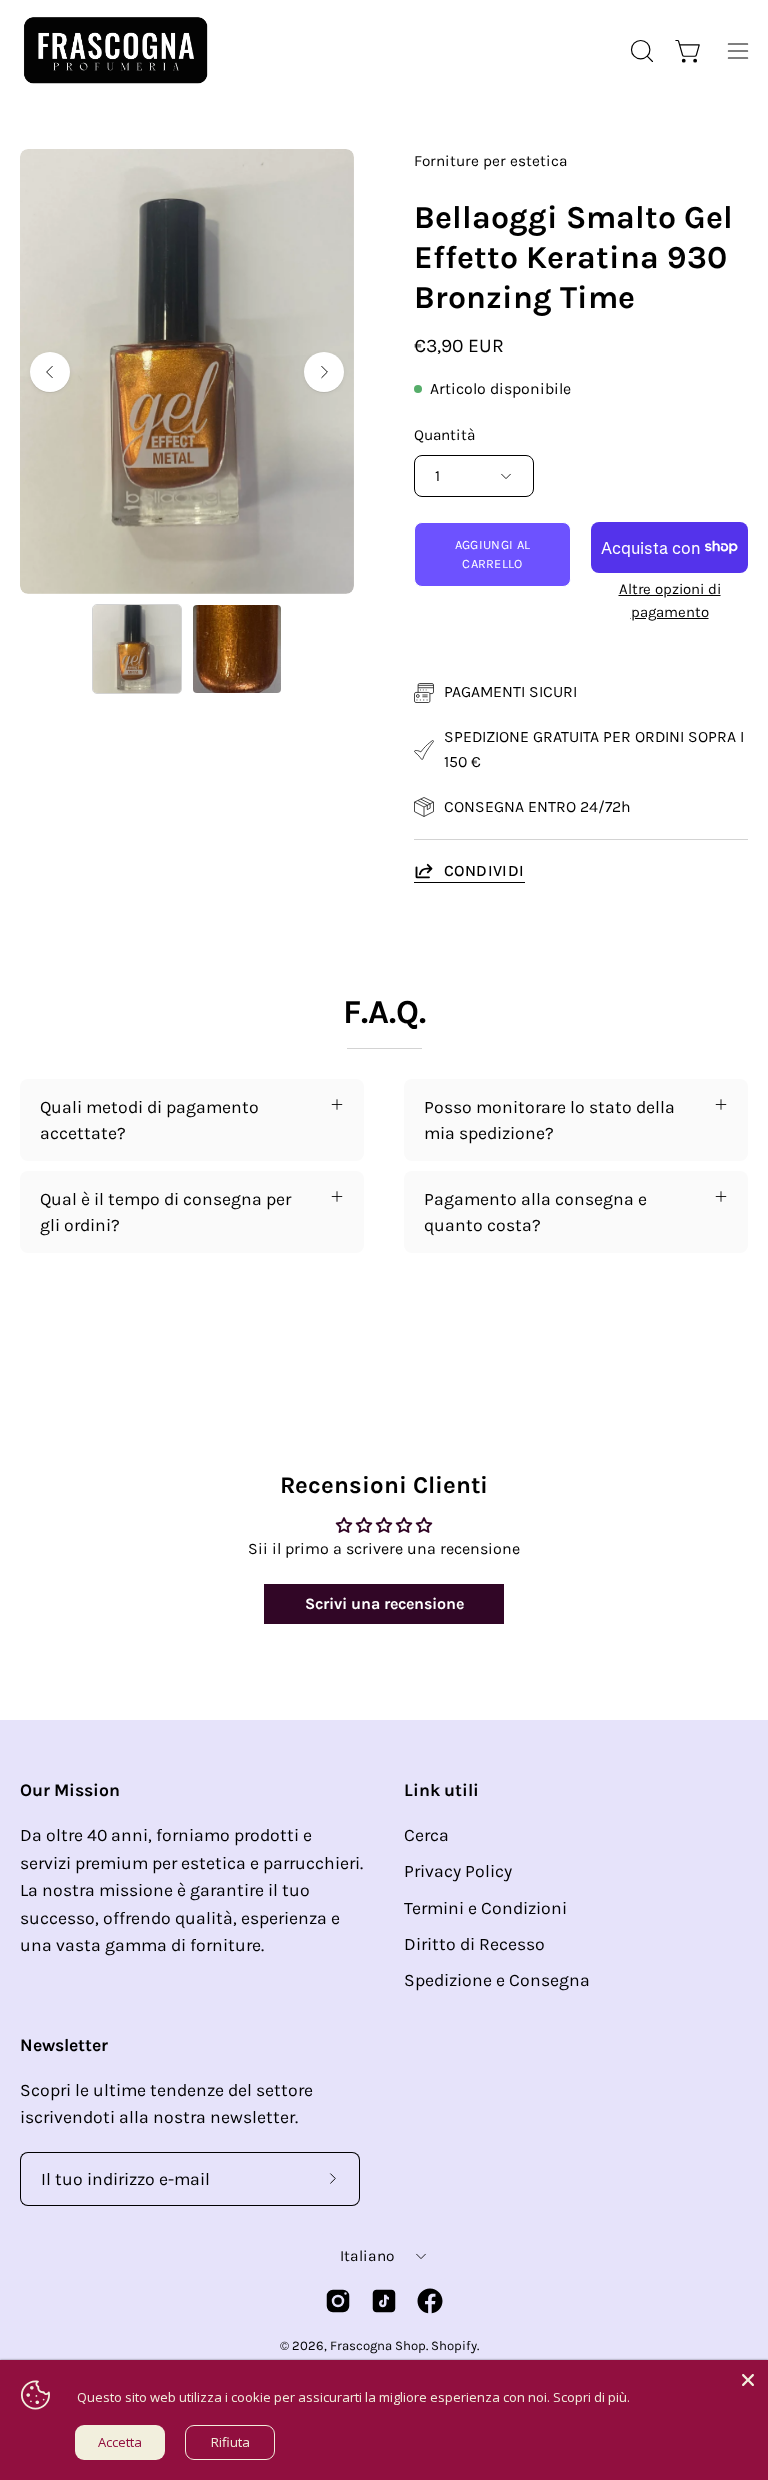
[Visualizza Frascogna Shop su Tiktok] (384, 2301)
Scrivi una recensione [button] (384, 1603)
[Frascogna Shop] (115, 50)
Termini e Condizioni (485, 1908)
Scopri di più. (591, 2397)
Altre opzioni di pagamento (670, 600)
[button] (640, 51)
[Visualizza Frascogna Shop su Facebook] (430, 2301)
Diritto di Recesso (474, 1944)
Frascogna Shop (378, 2345)
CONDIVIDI (484, 870)
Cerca (426, 1835)
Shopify (454, 2345)
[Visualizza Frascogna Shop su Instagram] (338, 2301)
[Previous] (50, 372)
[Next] (324, 372)
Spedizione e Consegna (497, 1980)
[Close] (748, 2380)
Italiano (367, 2256)
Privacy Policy (458, 1871)
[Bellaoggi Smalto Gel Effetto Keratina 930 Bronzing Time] (137, 649)
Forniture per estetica (490, 161)
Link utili (441, 1790)
